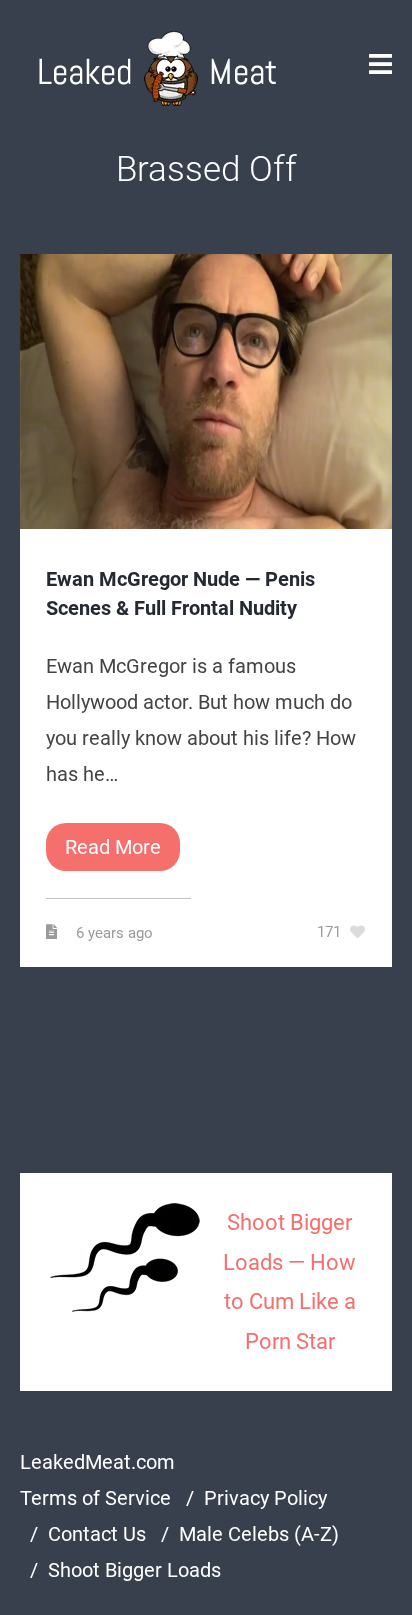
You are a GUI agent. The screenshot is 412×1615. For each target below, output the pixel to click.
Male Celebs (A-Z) (259, 1534)
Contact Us (97, 1534)
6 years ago (116, 932)
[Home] (157, 68)
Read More (113, 847)
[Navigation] (380, 68)
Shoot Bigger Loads (134, 1570)
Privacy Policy (265, 1498)
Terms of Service (95, 1498)
